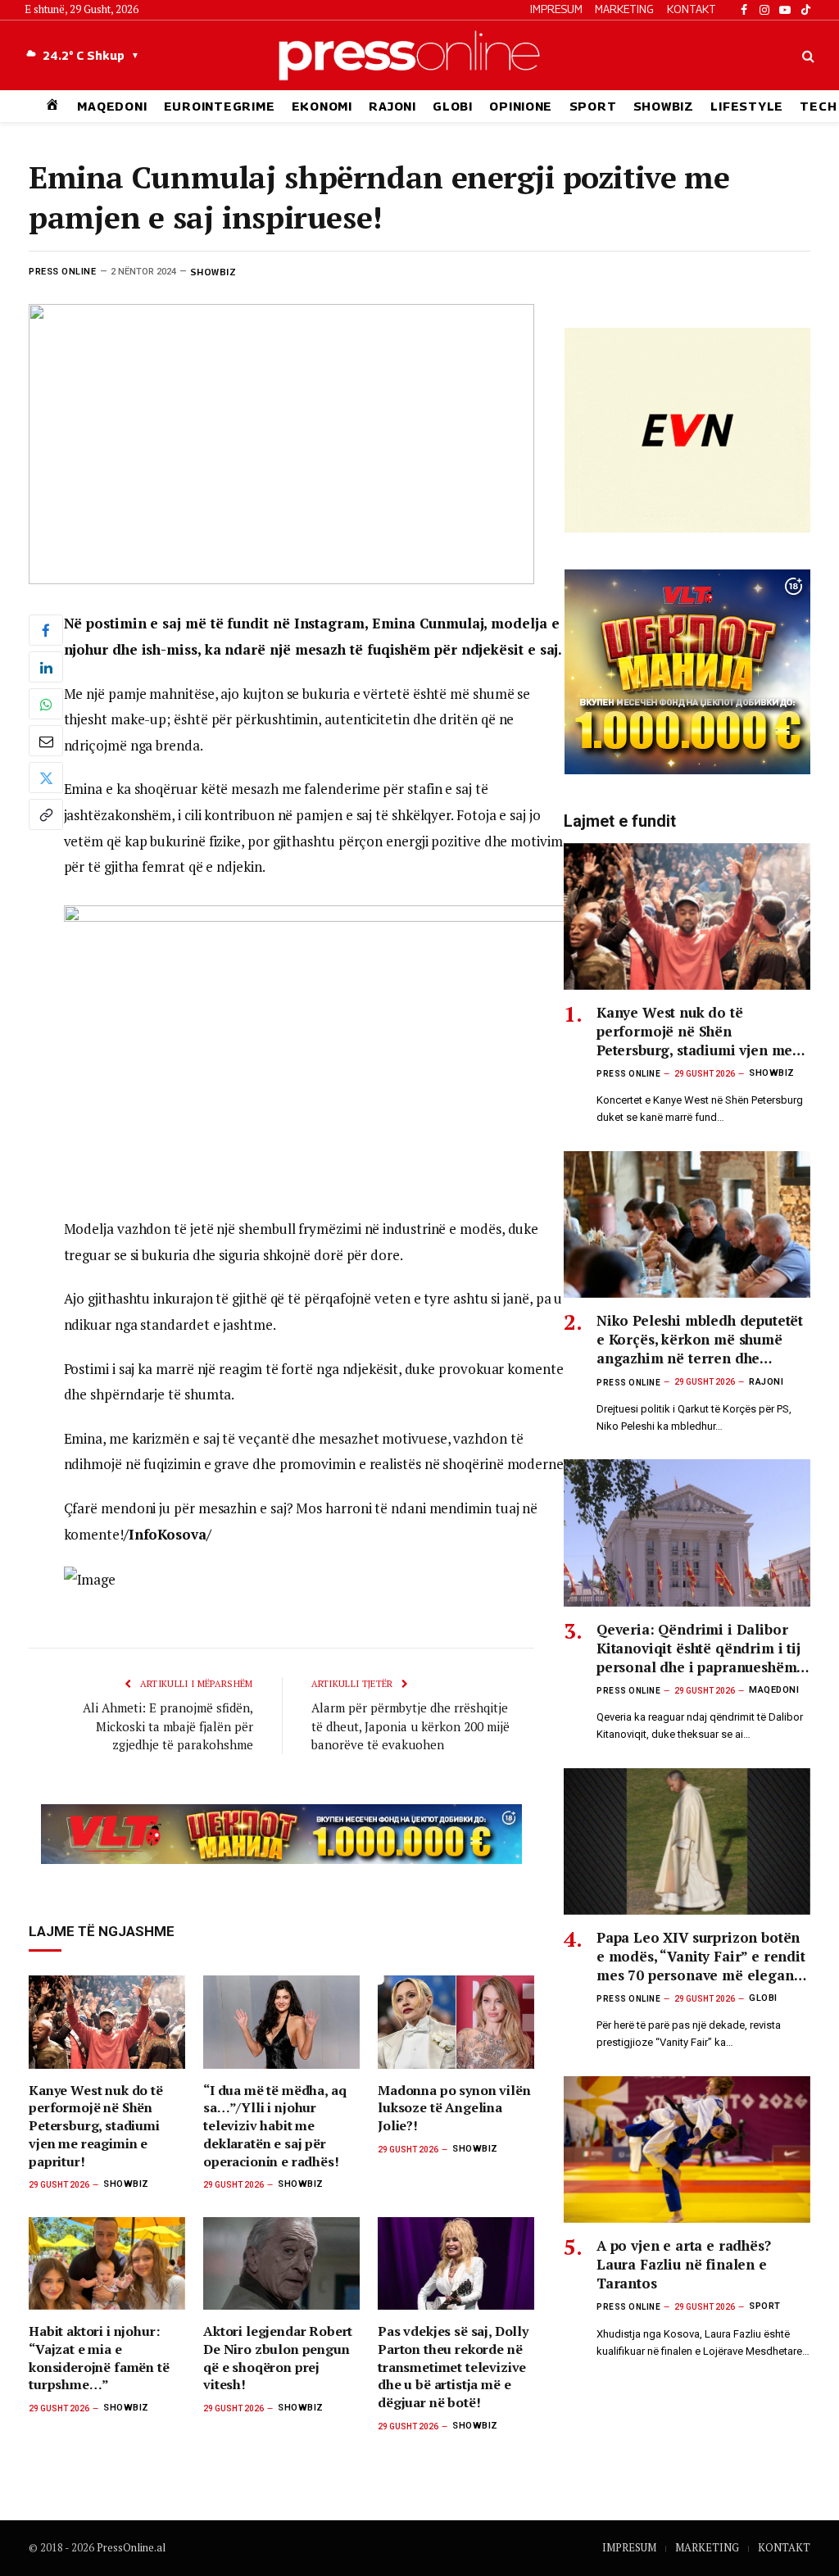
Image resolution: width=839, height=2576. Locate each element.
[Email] (46, 741)
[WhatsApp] (46, 704)
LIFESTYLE (747, 106)
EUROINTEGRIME (220, 106)
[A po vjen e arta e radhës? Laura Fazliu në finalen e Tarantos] (687, 2150)
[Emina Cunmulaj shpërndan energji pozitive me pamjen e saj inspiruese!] (281, 444)
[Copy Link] (46, 814)
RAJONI (392, 106)
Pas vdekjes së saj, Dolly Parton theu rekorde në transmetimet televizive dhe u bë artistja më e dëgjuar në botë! (453, 2367)
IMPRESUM (556, 9)
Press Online (63, 272)
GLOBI (453, 106)
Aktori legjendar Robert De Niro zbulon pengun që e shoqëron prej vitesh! (278, 2358)
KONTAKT (692, 9)
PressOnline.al (131, 2547)
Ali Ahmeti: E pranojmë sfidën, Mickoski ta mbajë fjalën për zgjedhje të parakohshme (168, 1726)
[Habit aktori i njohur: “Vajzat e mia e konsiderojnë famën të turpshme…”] (107, 2264)
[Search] (807, 55)
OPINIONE (521, 106)
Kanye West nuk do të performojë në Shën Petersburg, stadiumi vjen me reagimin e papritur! (96, 2126)
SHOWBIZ (664, 106)
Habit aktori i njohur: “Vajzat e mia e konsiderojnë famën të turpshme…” (99, 2358)
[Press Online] (419, 55)
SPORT (593, 106)
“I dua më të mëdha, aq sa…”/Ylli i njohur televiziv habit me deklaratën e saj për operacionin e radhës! (274, 2126)
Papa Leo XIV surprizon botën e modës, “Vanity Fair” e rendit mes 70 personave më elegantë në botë (701, 1956)
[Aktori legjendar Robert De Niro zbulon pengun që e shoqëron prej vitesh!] (281, 2264)
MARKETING (624, 9)
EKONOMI (322, 106)
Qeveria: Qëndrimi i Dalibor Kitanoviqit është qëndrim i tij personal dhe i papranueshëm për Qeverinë (698, 1648)
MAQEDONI (112, 106)
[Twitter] (46, 778)
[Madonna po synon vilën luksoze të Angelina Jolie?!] (456, 2022)
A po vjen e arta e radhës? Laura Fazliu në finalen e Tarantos (684, 2264)
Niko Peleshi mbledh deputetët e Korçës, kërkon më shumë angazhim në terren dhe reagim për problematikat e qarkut (700, 1339)
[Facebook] (46, 630)
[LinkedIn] (46, 667)
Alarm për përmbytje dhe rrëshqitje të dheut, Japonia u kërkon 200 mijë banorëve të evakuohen (410, 1726)
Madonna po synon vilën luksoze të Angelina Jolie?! (454, 2109)
